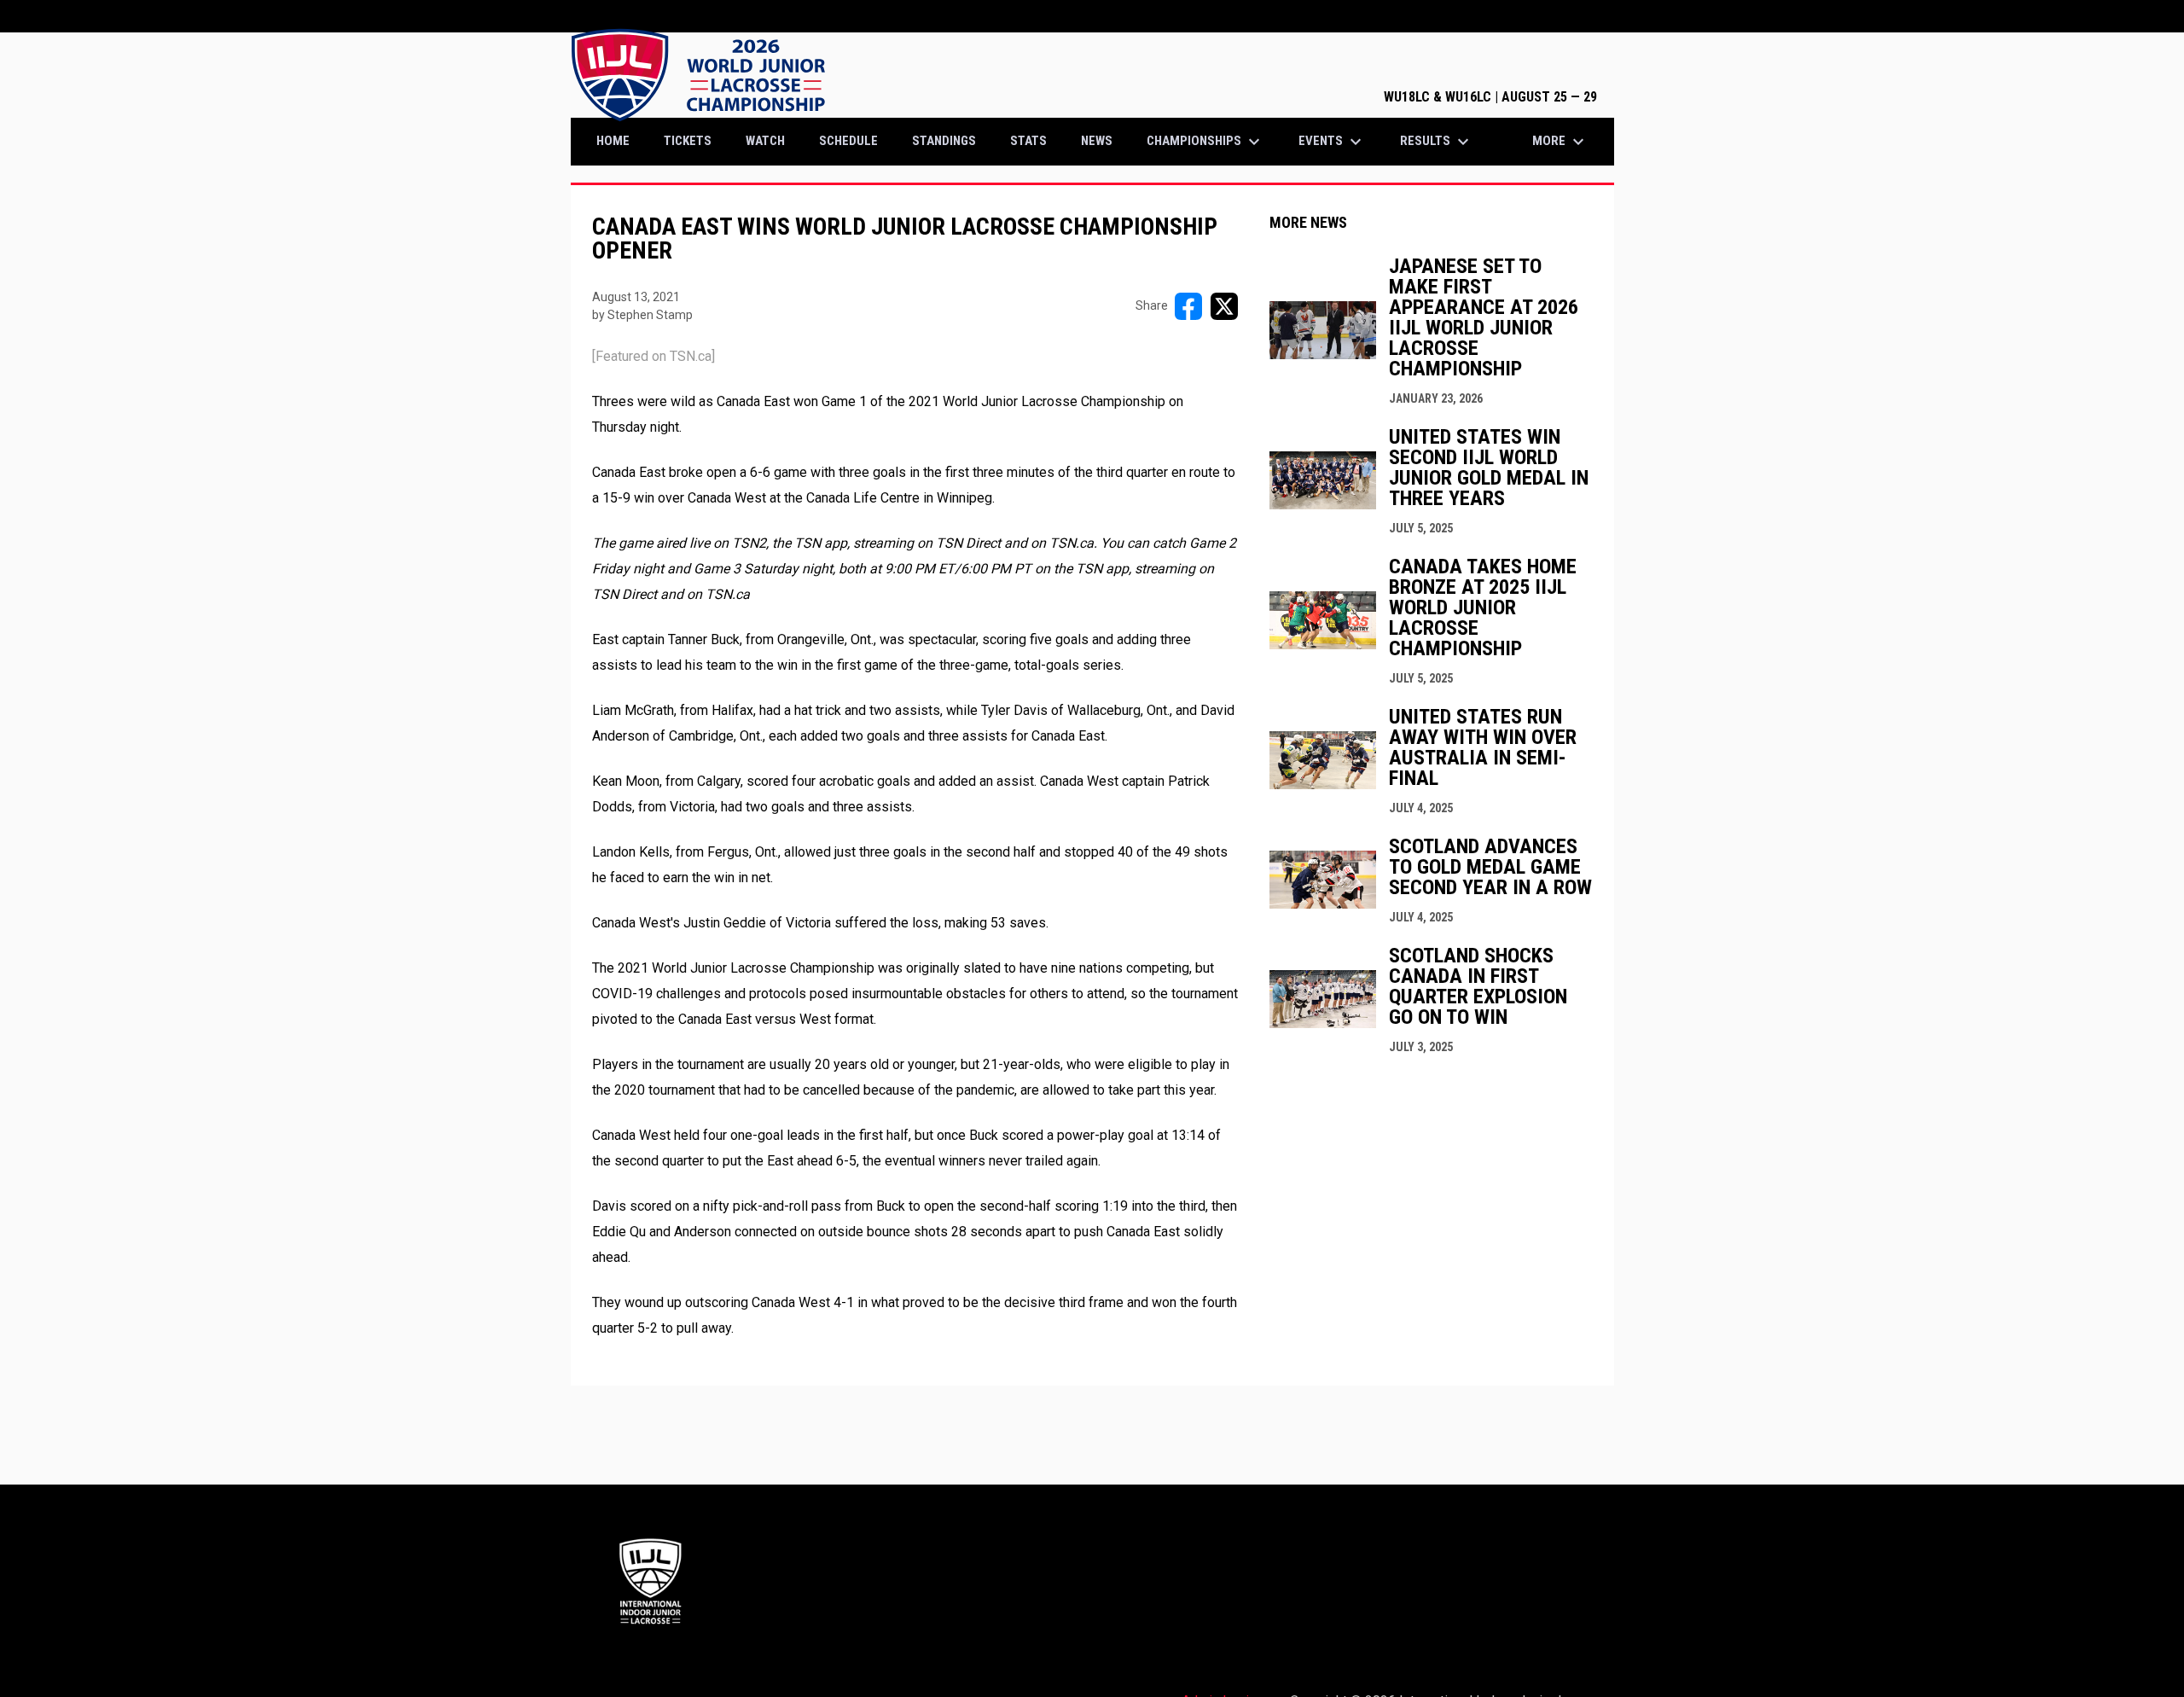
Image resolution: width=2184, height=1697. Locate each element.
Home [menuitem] (613, 141)
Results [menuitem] (1437, 142)
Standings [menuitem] (944, 141)
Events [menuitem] (1332, 142)
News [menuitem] (1097, 141)
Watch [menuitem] (765, 141)
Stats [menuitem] (1028, 141)
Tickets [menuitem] (694, 140)
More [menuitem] (1560, 142)
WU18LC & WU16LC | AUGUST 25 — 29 (1490, 97)
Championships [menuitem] (1205, 142)
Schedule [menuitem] (848, 141)
